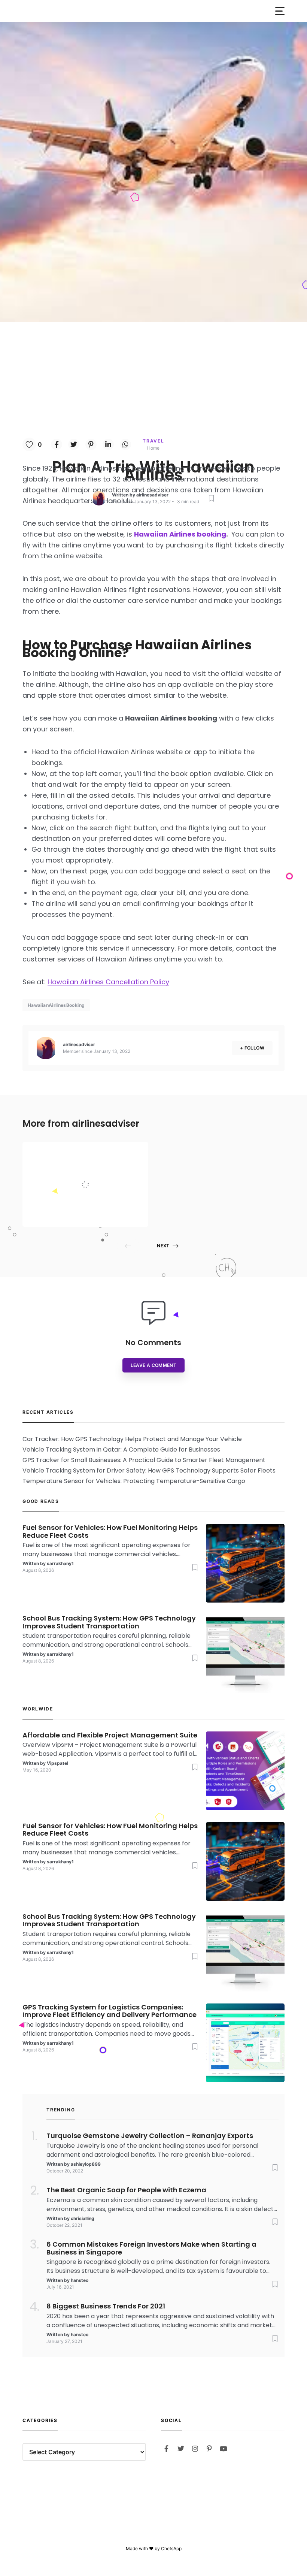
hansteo (80, 2280)
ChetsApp (171, 2548)
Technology (90, 1153)
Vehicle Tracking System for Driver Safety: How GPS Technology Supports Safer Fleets (149, 1470)
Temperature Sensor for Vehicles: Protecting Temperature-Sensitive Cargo (134, 1481)
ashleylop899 (86, 2164)
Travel (153, 441)
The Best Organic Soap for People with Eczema (126, 2190)
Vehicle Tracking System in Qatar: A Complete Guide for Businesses (121, 1449)
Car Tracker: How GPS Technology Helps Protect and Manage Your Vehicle (132, 1439)
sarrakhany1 (60, 1563)
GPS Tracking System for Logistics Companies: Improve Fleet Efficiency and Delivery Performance (110, 2011)
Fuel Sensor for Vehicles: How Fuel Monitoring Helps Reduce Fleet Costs (110, 1532)
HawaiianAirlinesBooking (56, 1005)
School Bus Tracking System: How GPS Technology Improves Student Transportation (109, 1622)
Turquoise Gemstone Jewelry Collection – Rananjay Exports (150, 2136)
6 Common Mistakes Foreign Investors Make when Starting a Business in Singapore (151, 2249)
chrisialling (83, 2218)
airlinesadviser (152, 495)
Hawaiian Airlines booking (180, 534)
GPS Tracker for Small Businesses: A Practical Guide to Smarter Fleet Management (144, 1460)
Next (163, 1246)
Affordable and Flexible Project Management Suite (102, 1169)
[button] (280, 11)
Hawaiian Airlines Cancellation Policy (108, 982)
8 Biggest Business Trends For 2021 (106, 2306)
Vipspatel (85, 1212)
